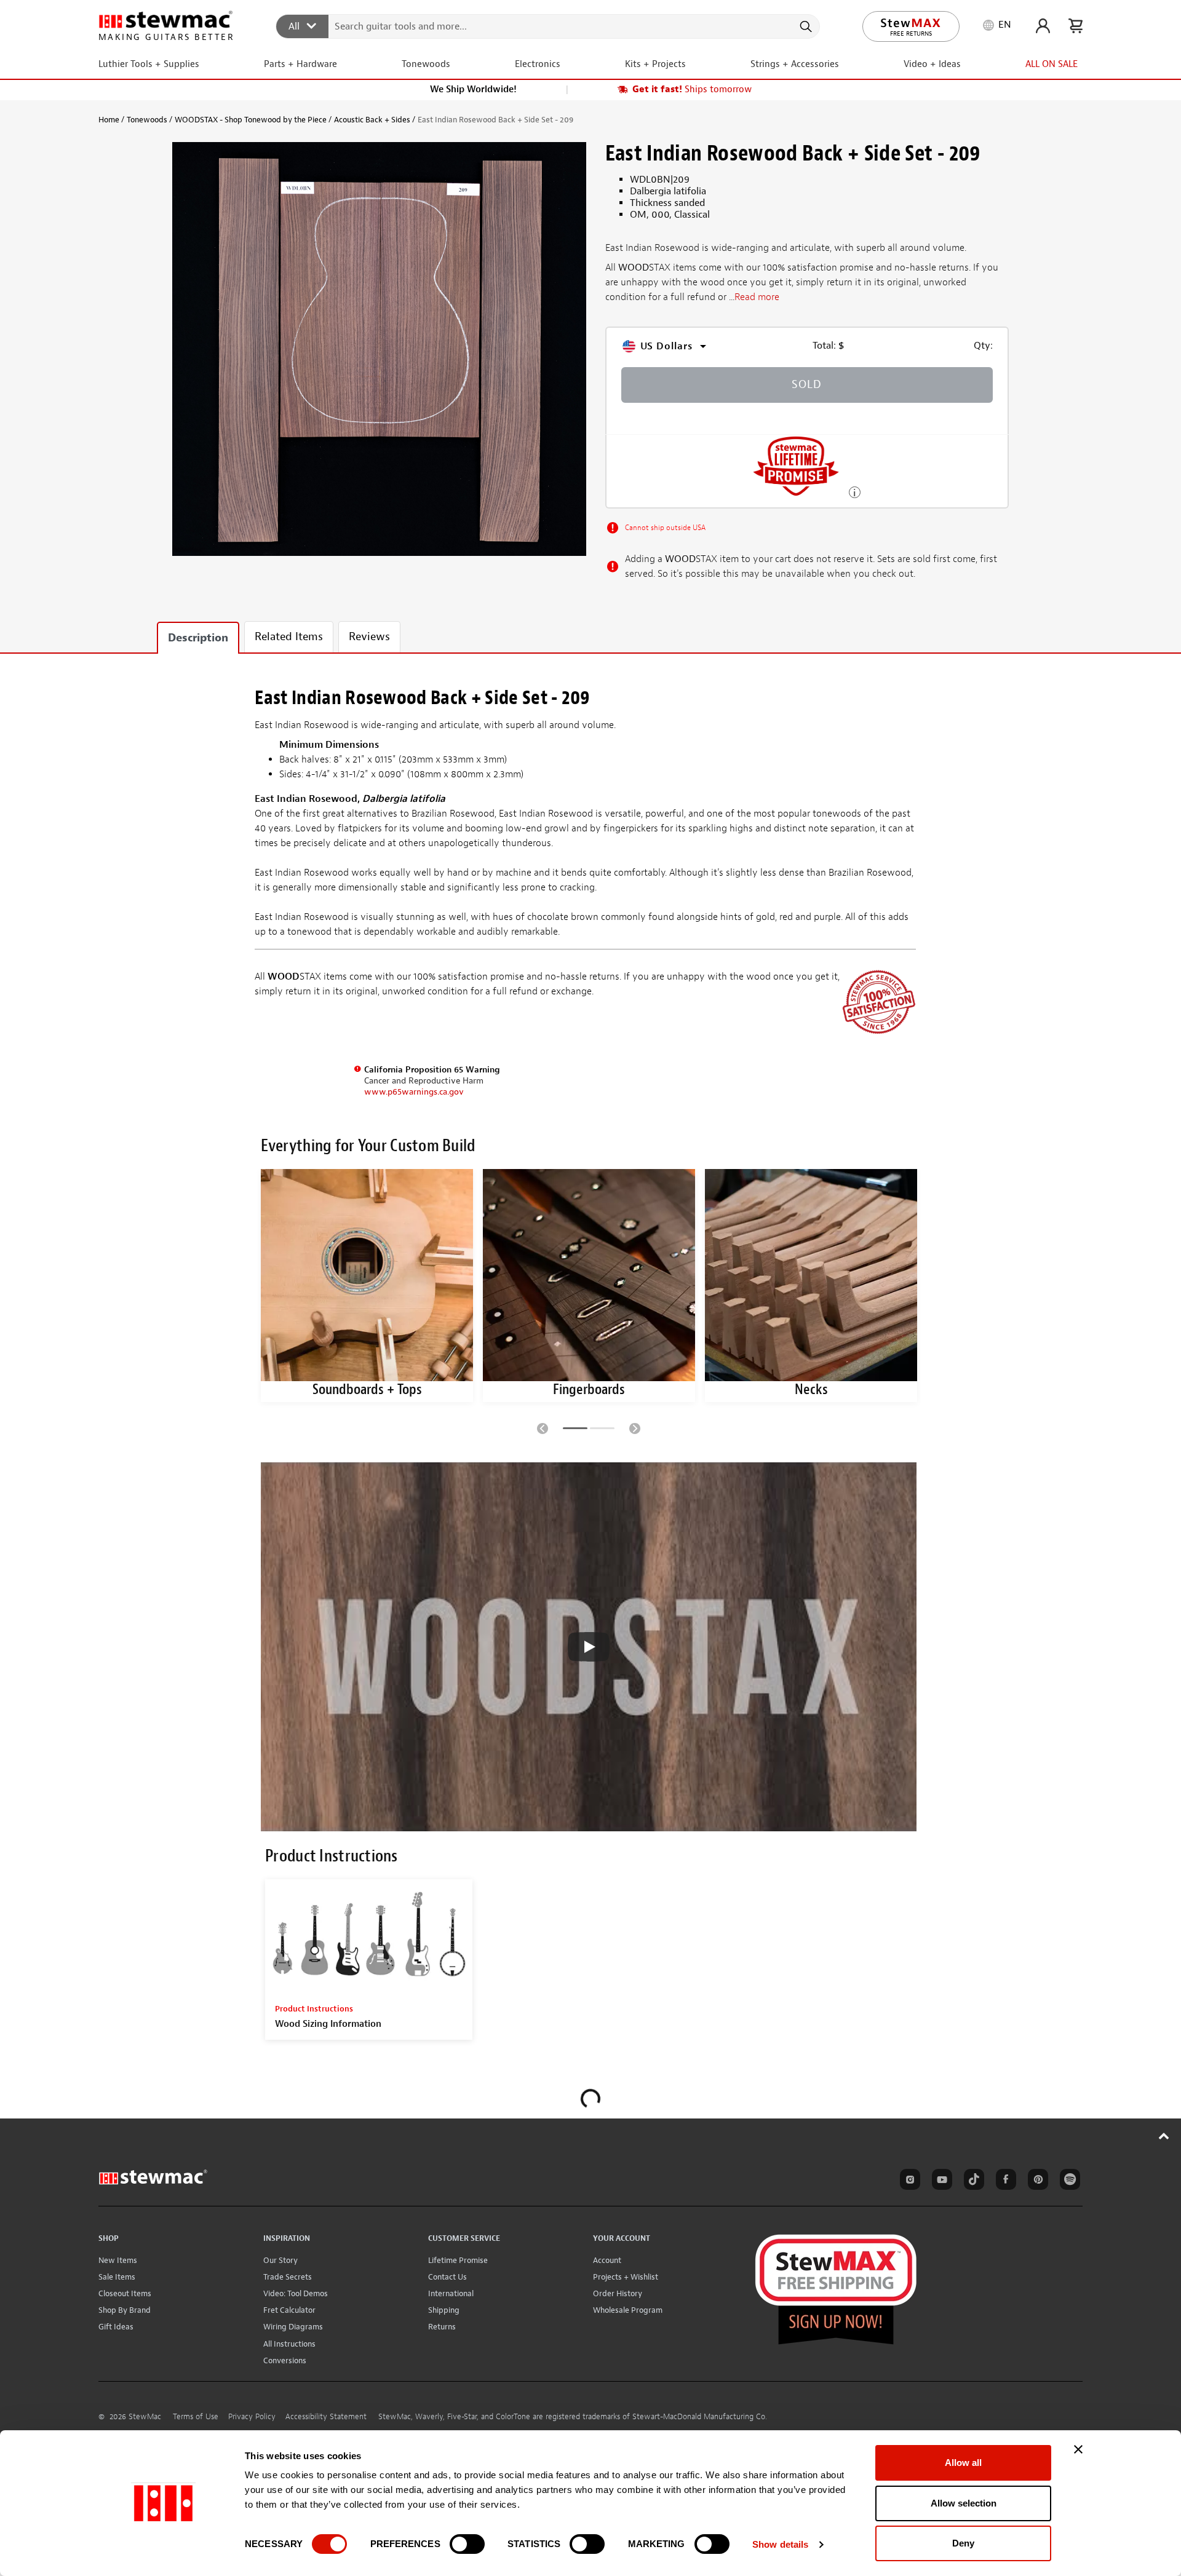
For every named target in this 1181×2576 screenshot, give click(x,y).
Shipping (444, 2310)
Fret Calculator (289, 2310)
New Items (118, 2260)
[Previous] (543, 1428)
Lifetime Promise (458, 2260)
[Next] (635, 1428)
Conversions (285, 2360)
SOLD (807, 385)
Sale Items (117, 2277)
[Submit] (805, 26)
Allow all (963, 2463)
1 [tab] (575, 1430)
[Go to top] (1164, 2136)
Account (607, 2260)
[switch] (467, 2544)
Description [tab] (198, 638)
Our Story (280, 2260)
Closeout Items (125, 2293)
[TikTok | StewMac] (972, 2181)
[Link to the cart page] (1076, 26)
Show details (780, 2544)
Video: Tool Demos (296, 2293)
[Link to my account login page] (1043, 26)
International (451, 2293)
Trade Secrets (288, 2277)
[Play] (589, 1647)
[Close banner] (1078, 2449)
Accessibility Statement (326, 2417)
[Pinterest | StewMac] (1036, 2181)
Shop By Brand (125, 2310)
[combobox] (548, 26)
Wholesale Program (628, 2310)
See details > (855, 491)
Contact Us (447, 2277)
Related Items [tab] (289, 637)
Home (109, 120)
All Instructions (289, 2344)
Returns (442, 2327)
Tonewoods (147, 120)
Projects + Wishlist (626, 2277)
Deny (963, 2543)
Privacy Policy (252, 2417)
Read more (757, 298)
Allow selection (964, 2503)
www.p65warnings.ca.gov (414, 1092)
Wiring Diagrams (293, 2327)
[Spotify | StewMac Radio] (1068, 2181)
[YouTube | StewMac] (940, 2181)
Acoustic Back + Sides (372, 120)
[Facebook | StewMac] (1004, 2181)
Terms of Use (196, 2417)
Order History (618, 2293)
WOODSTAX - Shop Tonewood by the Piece (251, 120)
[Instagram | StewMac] (908, 2181)
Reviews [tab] (369, 637)
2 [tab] (602, 1430)
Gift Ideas (116, 2327)
